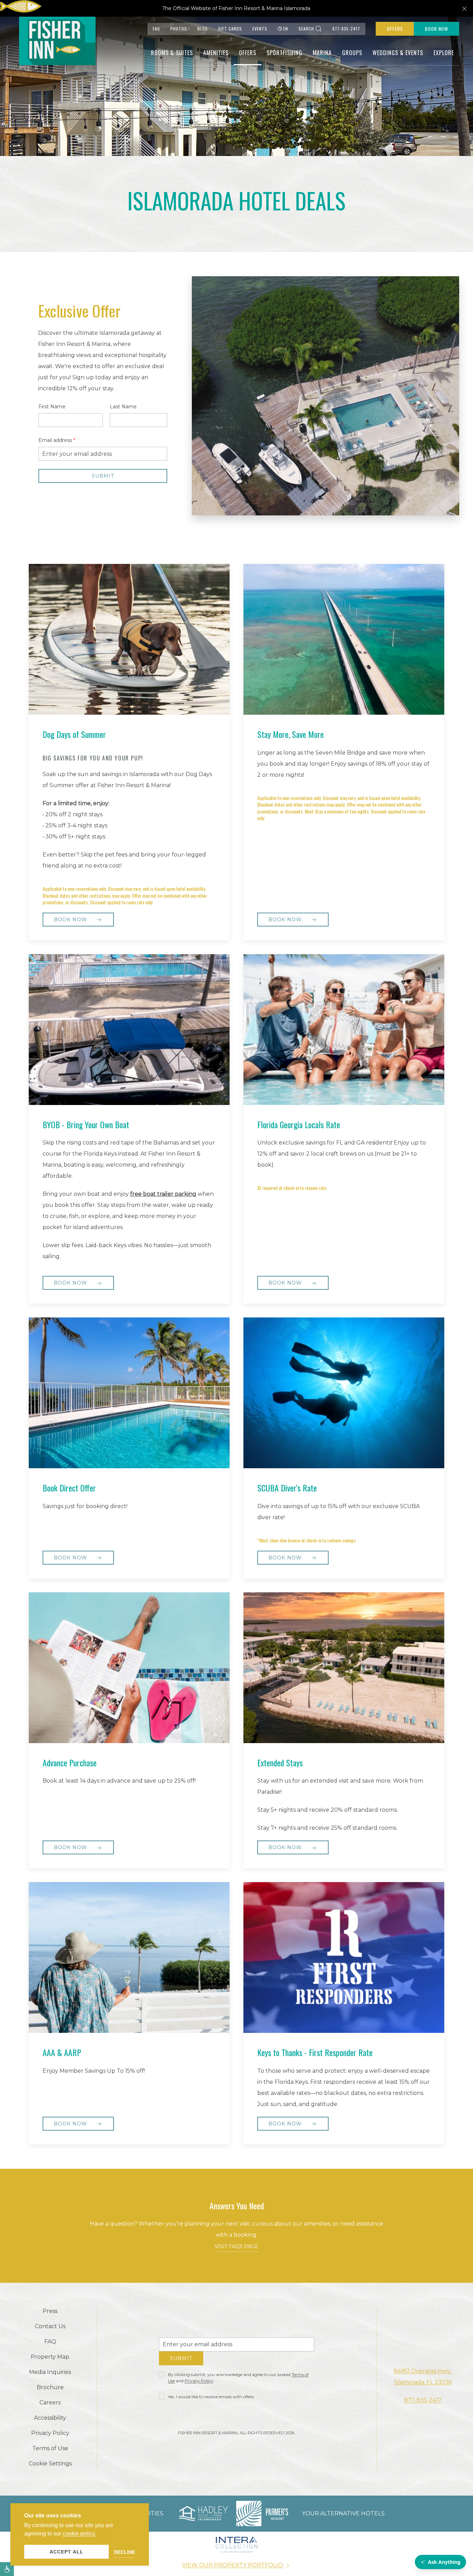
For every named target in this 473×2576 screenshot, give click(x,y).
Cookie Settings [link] (50, 2464)
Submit (181, 2361)
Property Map (50, 2357)
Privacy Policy (199, 2383)
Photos (179, 29)
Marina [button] (322, 53)
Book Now (436, 29)
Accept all (66, 2552)
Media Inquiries (50, 2372)
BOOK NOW (286, 1283)
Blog (203, 29)
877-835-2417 (346, 29)
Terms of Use (50, 2448)
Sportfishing (284, 53)
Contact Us (50, 2326)
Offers (395, 29)
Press (50, 2311)
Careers (50, 2403)
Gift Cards (230, 29)
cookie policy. (79, 2534)
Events (260, 29)
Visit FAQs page (237, 2246)
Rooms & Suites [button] (172, 53)
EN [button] (286, 29)
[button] (464, 8)
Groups (352, 53)
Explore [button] (444, 53)
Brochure (50, 2387)
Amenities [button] (216, 53)
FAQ (156, 29)
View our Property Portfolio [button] (233, 2565)
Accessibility (50, 2418)
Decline (124, 2552)
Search (306, 29)
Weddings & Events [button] (398, 53)
